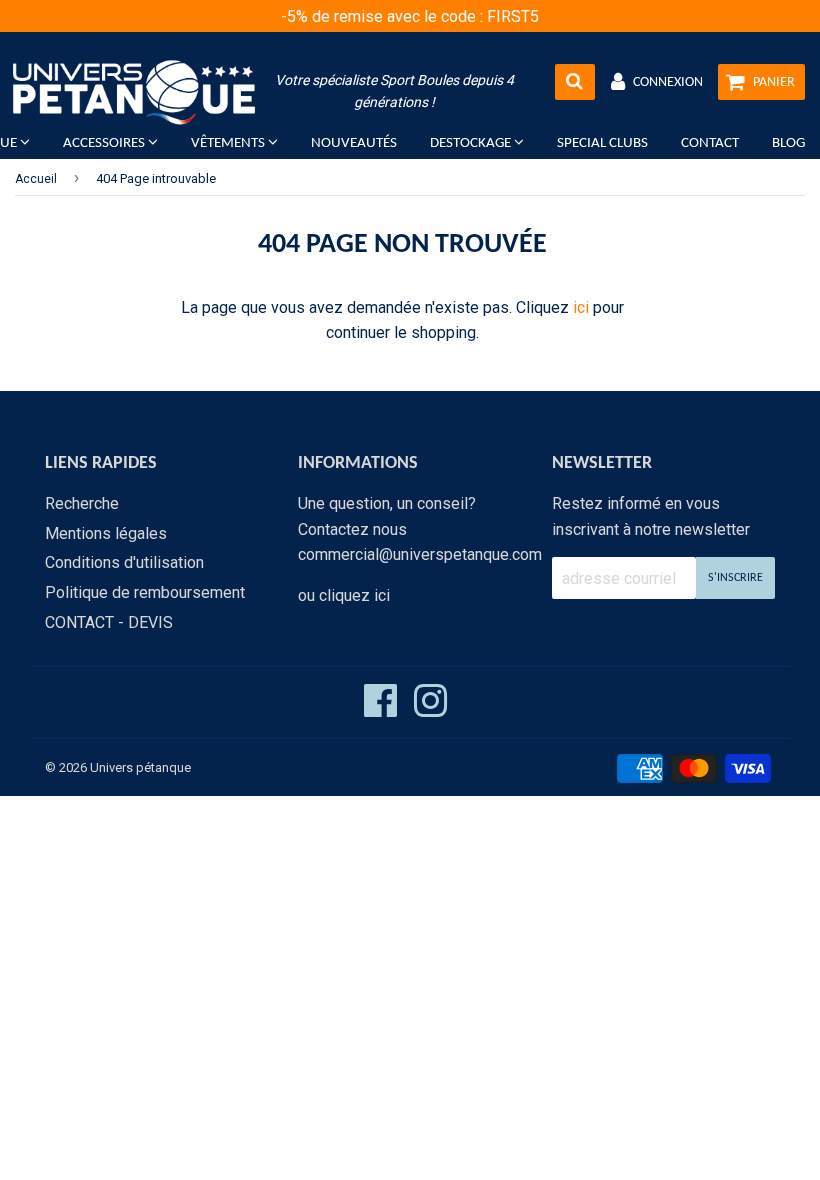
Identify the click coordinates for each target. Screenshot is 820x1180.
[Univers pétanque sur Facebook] (381, 709)
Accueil (36, 179)
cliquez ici (354, 595)
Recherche (82, 503)
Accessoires (105, 143)
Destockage (472, 143)
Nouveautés (354, 143)
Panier (774, 82)
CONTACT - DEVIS (109, 622)
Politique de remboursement (145, 592)
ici (581, 307)
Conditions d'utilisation (124, 562)
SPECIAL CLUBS (602, 143)
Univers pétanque (140, 767)
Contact (710, 143)
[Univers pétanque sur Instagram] (430, 709)
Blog (788, 143)
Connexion (668, 82)
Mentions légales (106, 533)
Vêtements (229, 143)
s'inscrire (735, 578)
